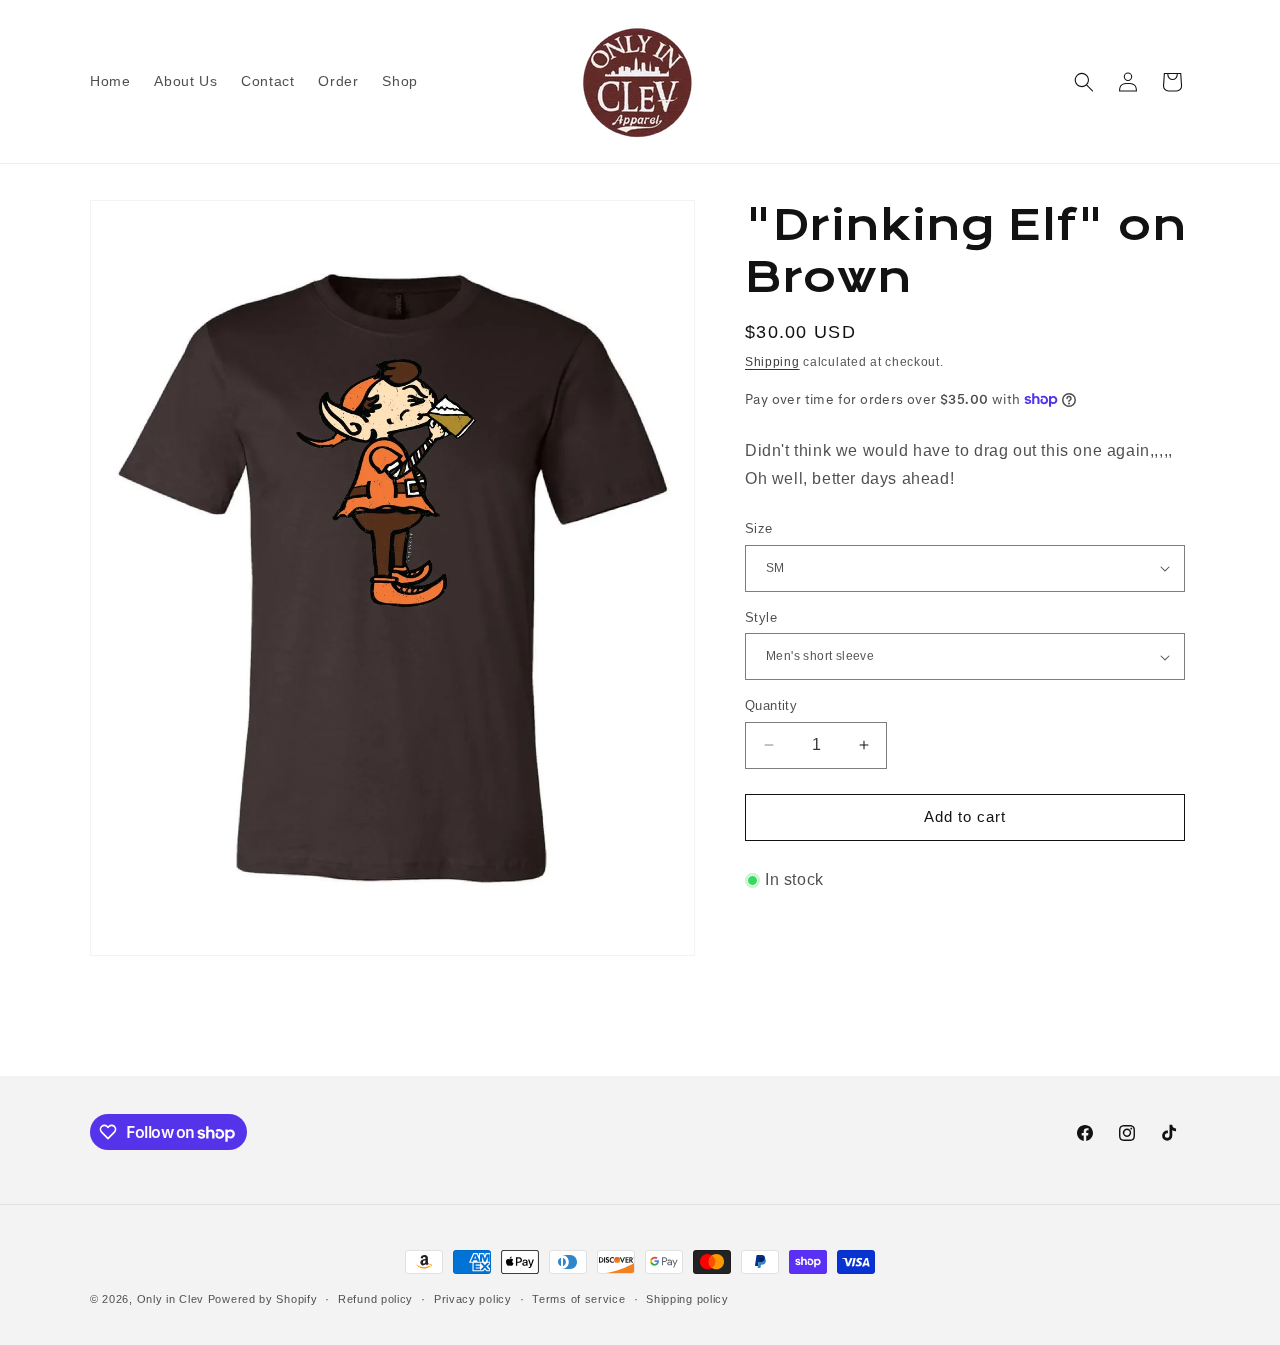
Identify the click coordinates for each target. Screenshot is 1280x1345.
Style (761, 617)
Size (759, 528)
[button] (1084, 82)
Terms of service (578, 1299)
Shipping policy (687, 1299)
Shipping (772, 362)
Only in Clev (170, 1299)
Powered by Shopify (263, 1299)
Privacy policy (473, 1299)
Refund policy (375, 1299)
